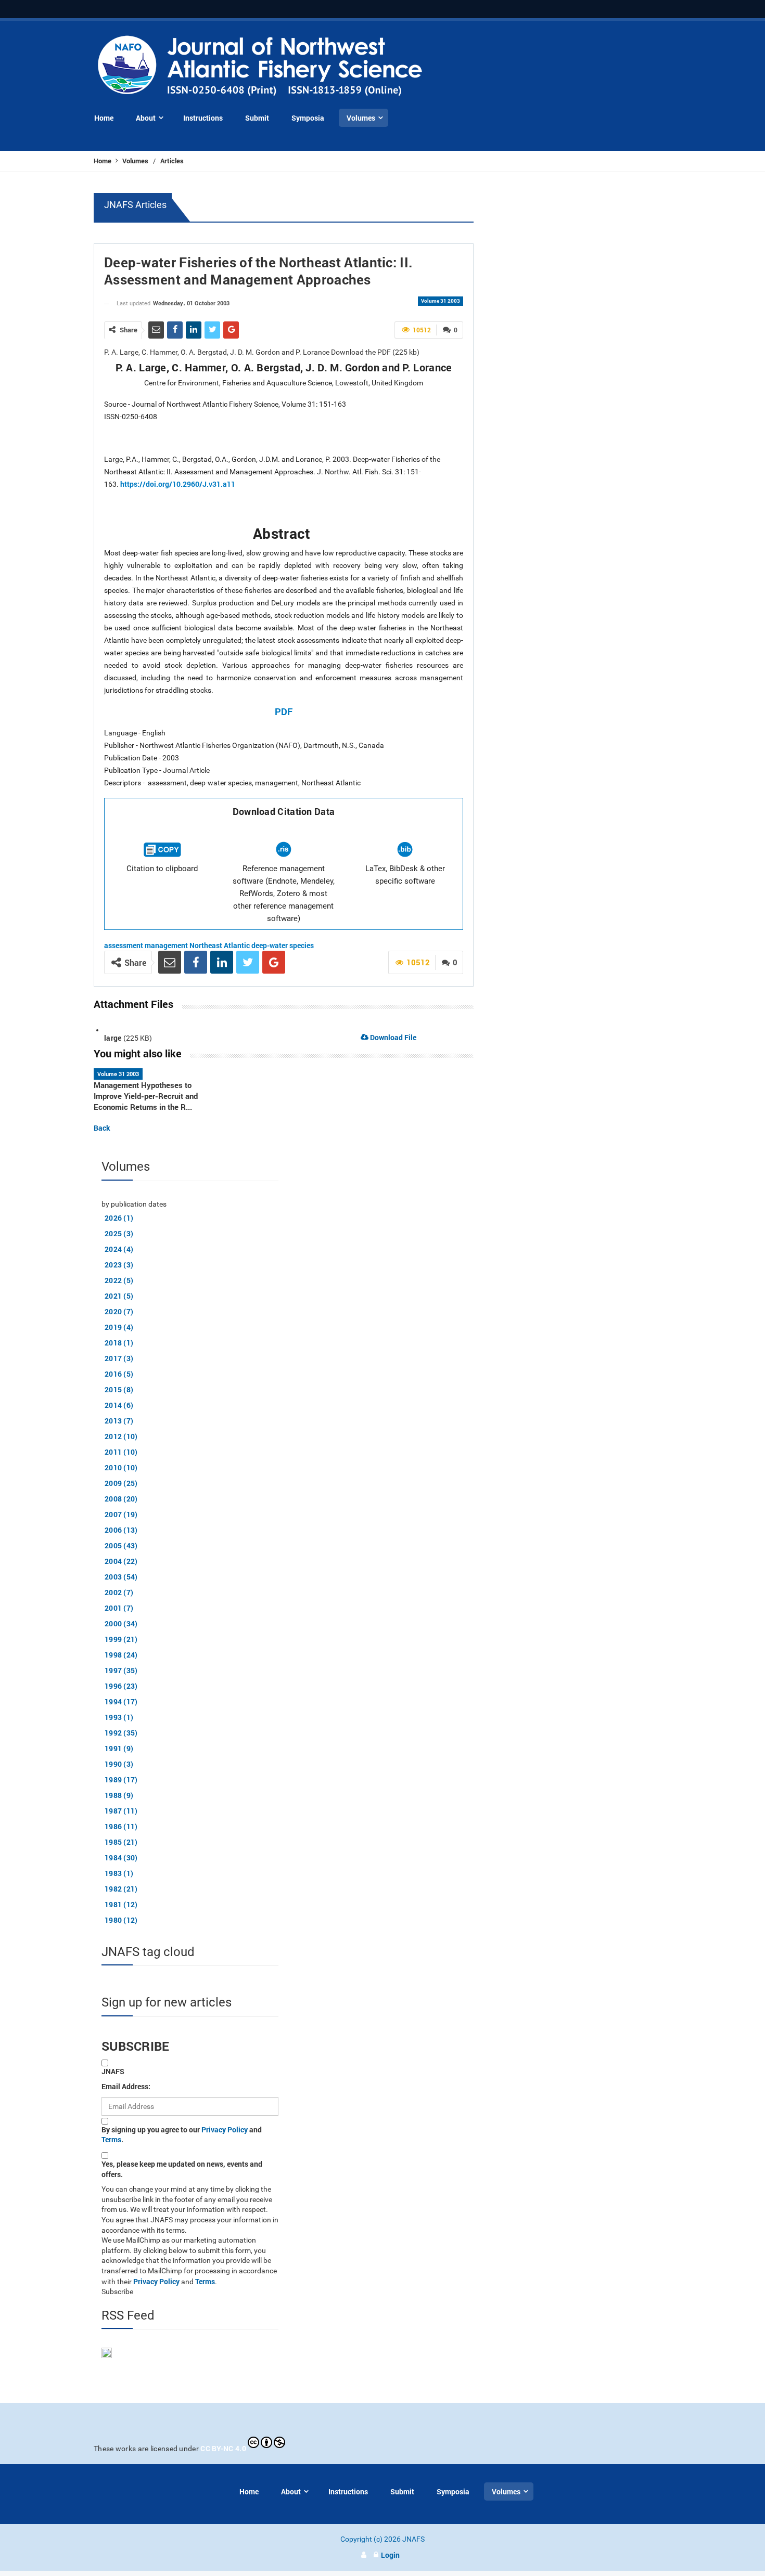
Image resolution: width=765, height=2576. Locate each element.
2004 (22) (121, 1561)
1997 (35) (121, 1670)
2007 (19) (121, 1514)
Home (103, 161)
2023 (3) (119, 1265)
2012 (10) (121, 1436)
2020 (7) (119, 1311)
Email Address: (126, 2086)
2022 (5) (119, 1280)
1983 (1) (119, 1873)
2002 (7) (119, 1592)
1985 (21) (121, 1842)
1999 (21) (121, 1639)
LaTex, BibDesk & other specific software (405, 875)
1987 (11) (121, 1811)
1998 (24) (121, 1655)
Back (102, 1128)
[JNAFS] (260, 66)
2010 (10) (121, 1467)
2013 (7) (119, 1421)
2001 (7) (119, 1608)
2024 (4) (119, 1249)
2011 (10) (121, 1452)
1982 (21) (121, 1889)
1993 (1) (119, 1717)
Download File (392, 1037)
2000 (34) (121, 1623)
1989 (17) (121, 1779)
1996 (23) (121, 1686)
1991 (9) (119, 1748)
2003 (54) (121, 1577)
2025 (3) (119, 1233)
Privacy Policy (225, 2130)
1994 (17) (121, 1701)
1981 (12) (121, 1904)
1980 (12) (121, 1920)
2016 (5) (119, 1374)
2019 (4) (119, 1327)
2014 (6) (119, 1405)
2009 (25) (121, 1483)
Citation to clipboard (162, 869)
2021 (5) (119, 1296)
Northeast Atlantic (220, 945)
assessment (124, 945)
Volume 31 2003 (441, 301)
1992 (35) (121, 1733)
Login (390, 2555)
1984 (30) (121, 1857)
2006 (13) (121, 1530)
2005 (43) (121, 1545)
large (113, 1038)
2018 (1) (119, 1343)
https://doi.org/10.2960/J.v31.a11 (178, 484)
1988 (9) (119, 1795)
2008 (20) (121, 1499)
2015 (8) (119, 1389)
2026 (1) (119, 1218)
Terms (111, 2139)
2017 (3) (119, 1358)
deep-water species (283, 945)
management (166, 945)
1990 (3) (119, 1764)
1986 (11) (121, 1826)
